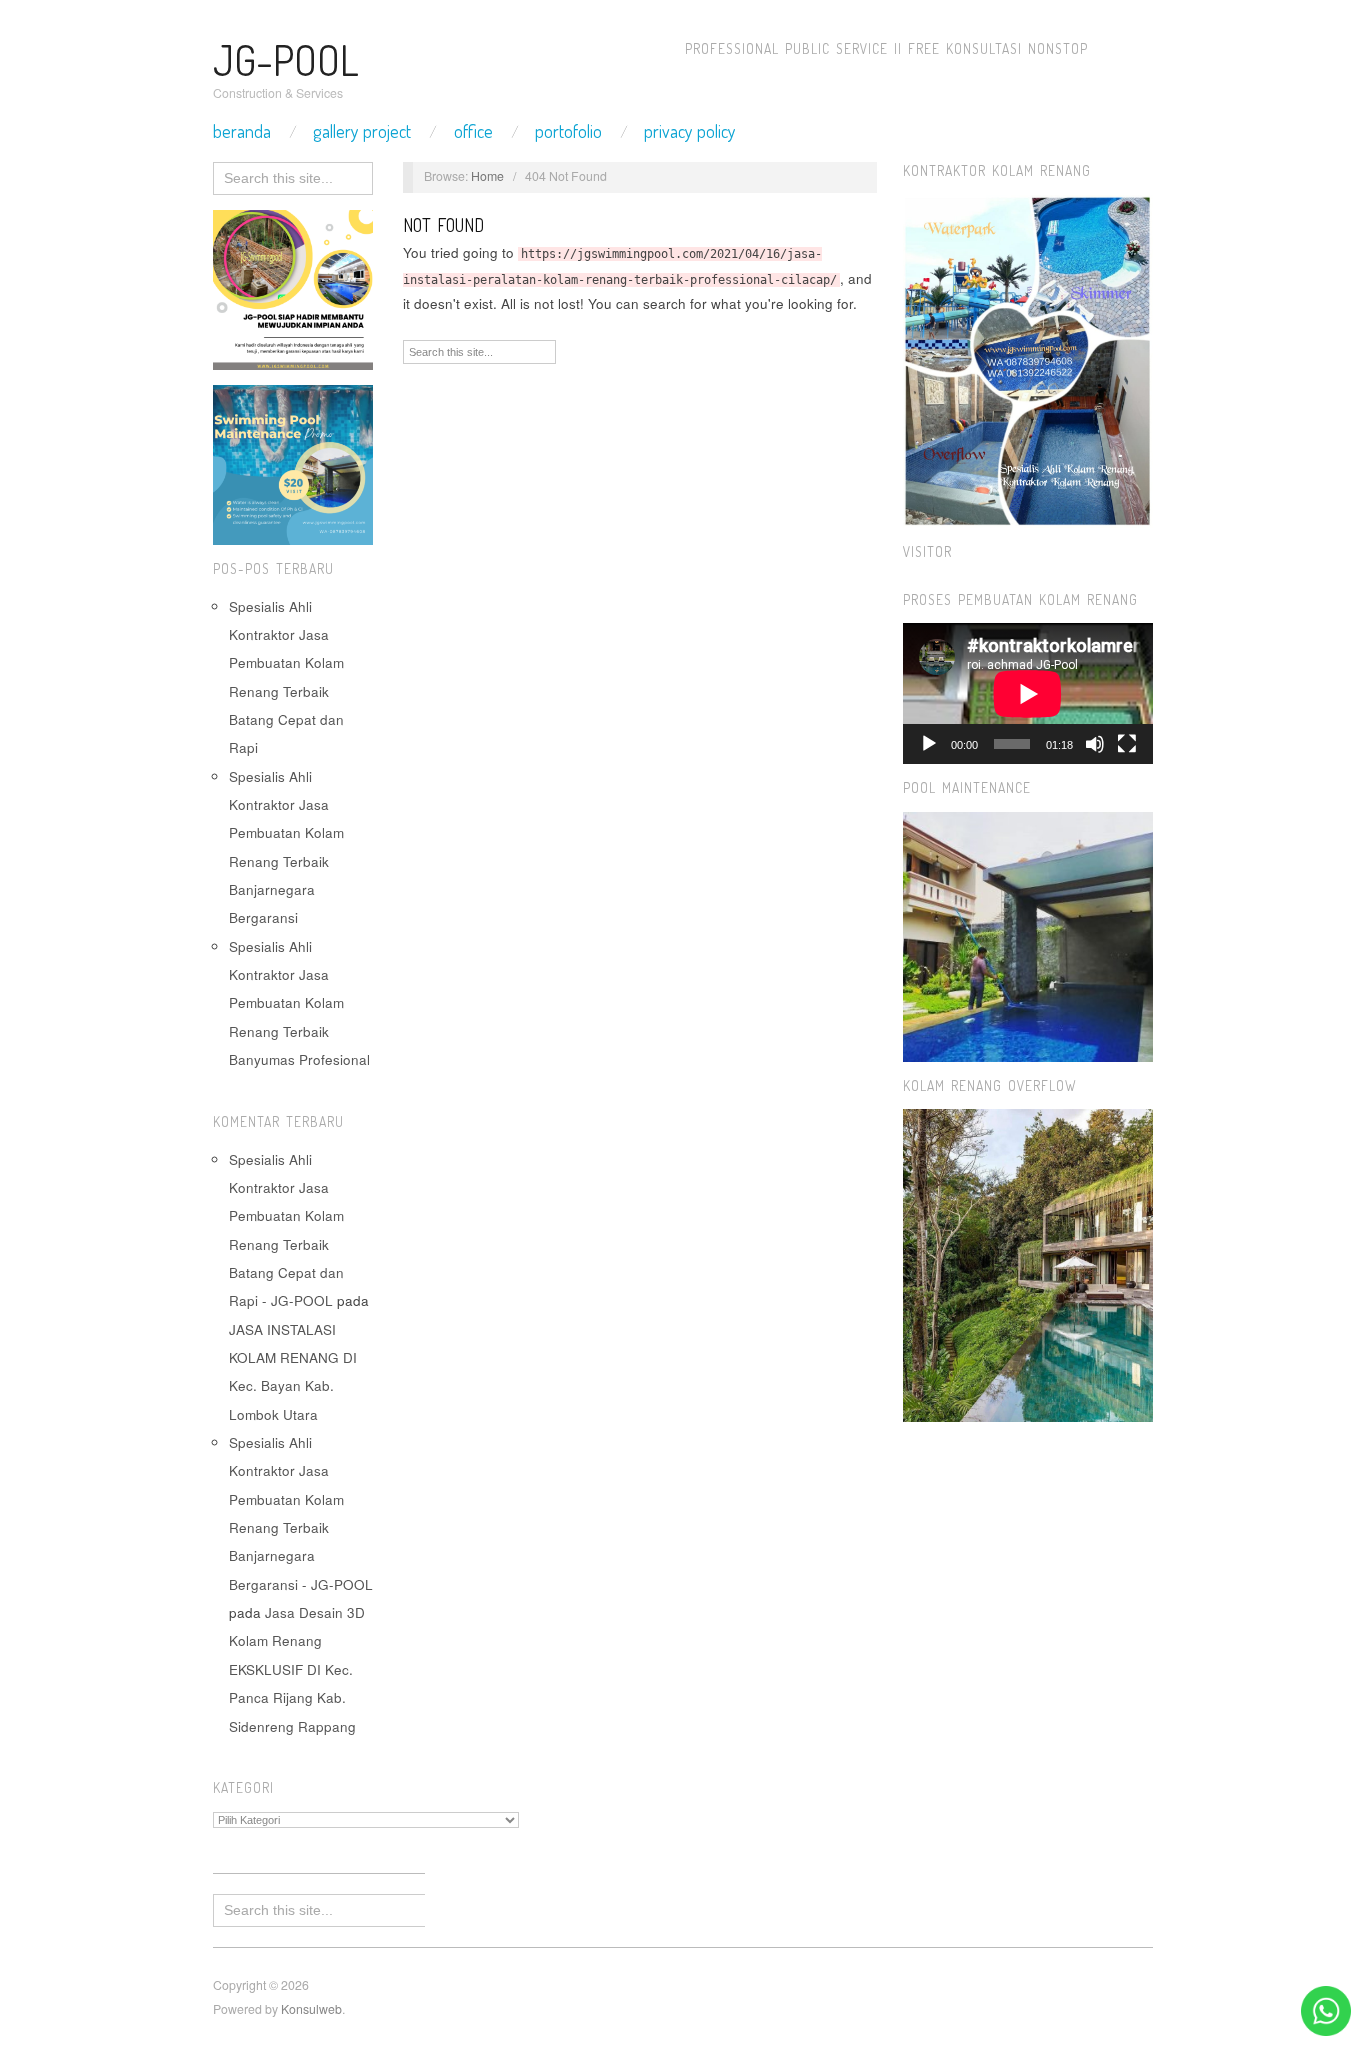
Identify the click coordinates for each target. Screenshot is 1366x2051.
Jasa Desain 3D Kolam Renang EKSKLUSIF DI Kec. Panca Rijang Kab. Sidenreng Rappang (297, 1669)
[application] (1028, 693)
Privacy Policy (690, 131)
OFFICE (473, 131)
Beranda (242, 131)
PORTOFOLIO (568, 131)
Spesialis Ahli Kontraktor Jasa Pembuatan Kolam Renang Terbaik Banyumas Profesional (299, 1003)
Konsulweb (311, 2009)
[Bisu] (1095, 744)
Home (487, 176)
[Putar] (929, 744)
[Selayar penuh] (1127, 744)
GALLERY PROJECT (362, 131)
